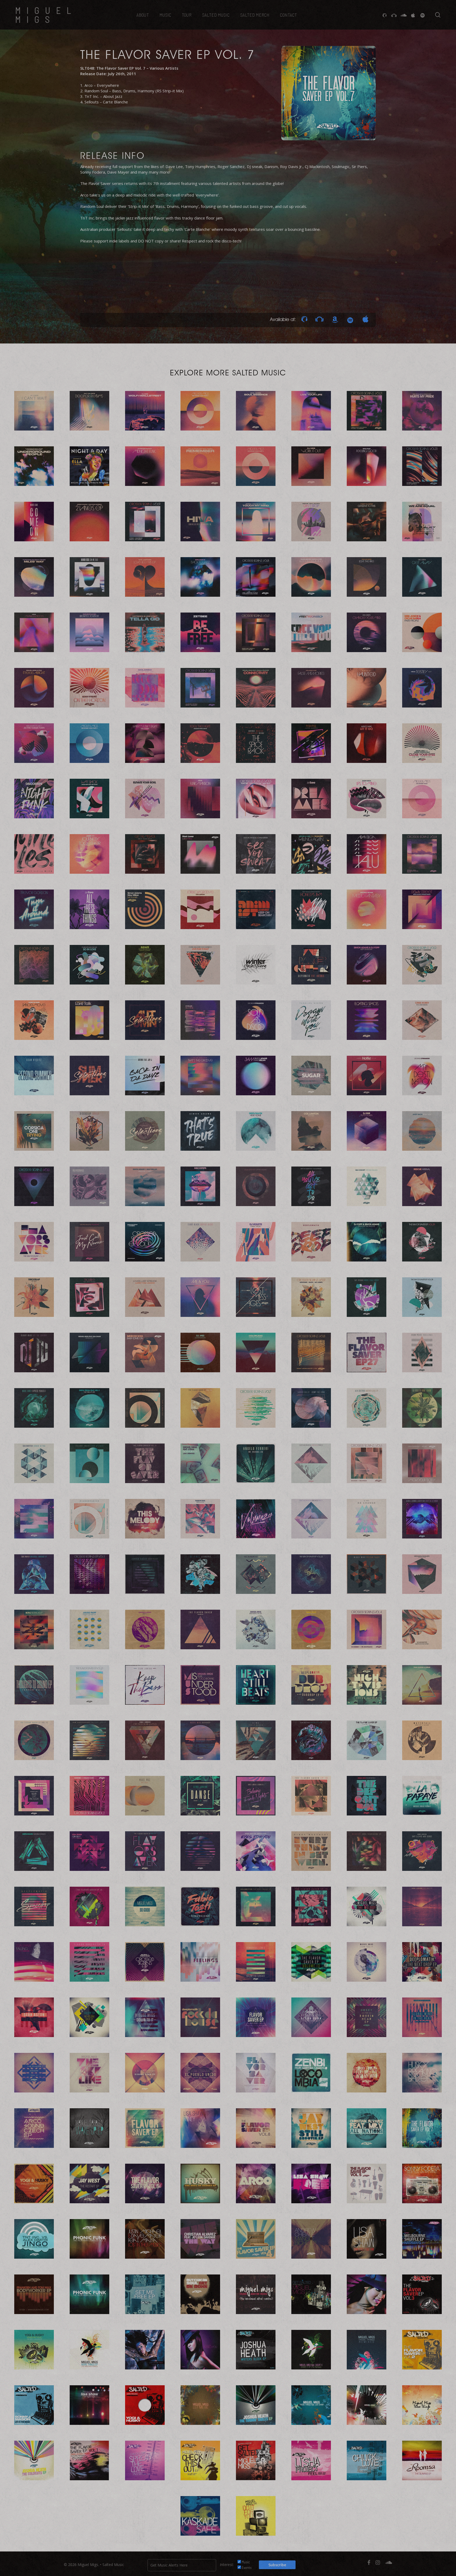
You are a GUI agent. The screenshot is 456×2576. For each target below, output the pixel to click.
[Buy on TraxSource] (304, 319)
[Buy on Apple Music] (365, 319)
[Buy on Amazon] (335, 319)
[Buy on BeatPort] (320, 319)
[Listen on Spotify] (350, 319)
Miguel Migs (46, 15)
